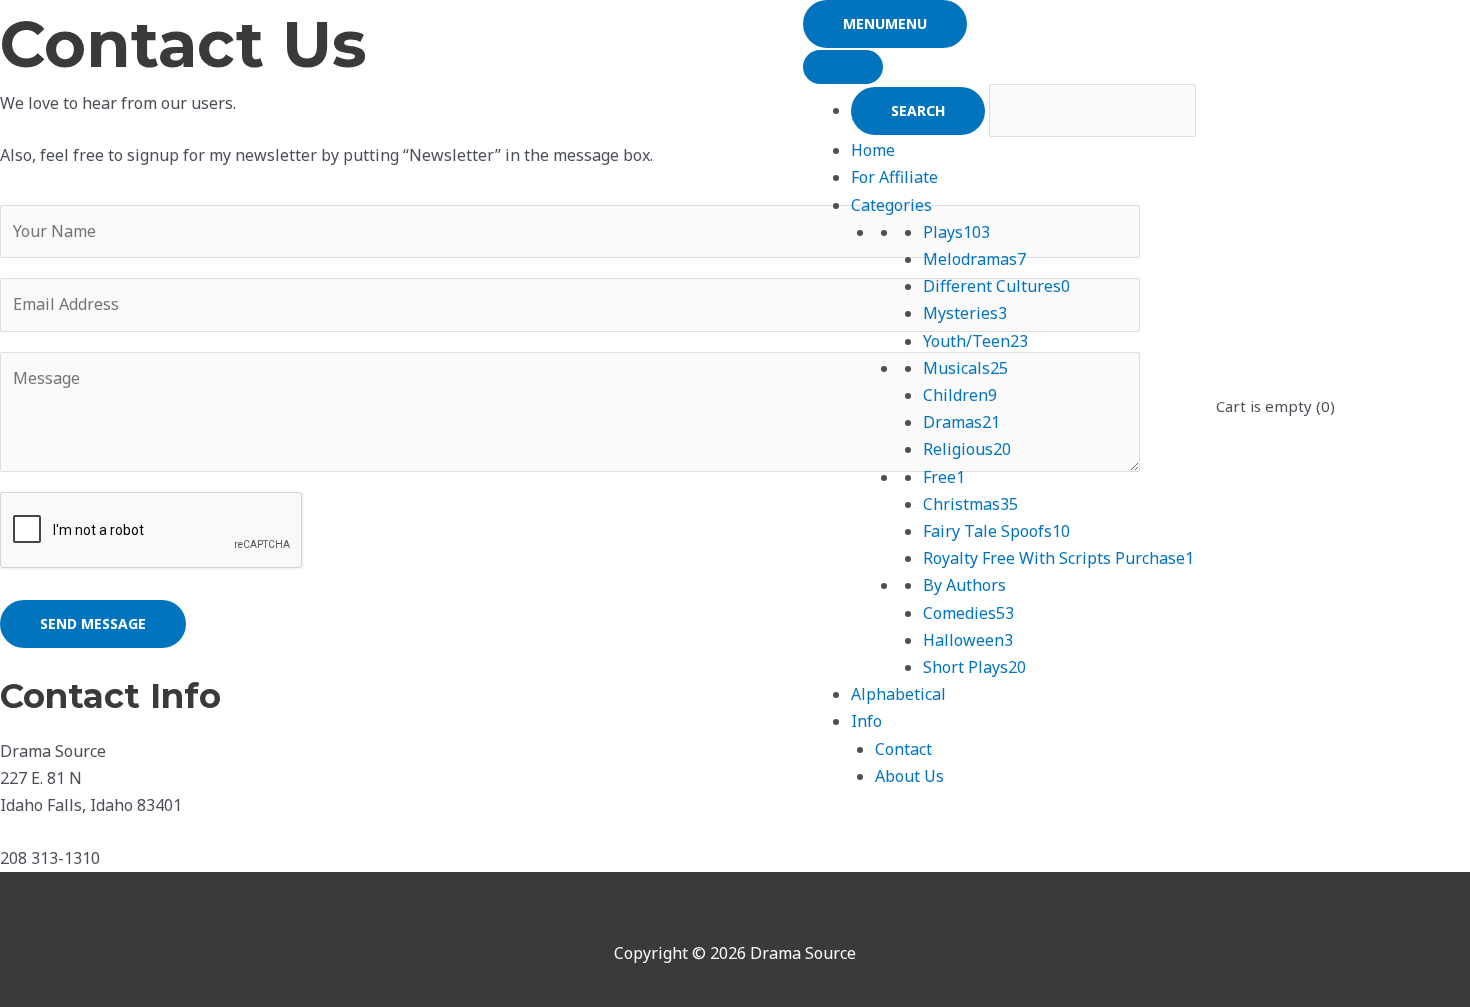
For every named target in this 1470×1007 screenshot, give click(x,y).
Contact (903, 749)
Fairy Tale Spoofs (996, 531)
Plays (956, 232)
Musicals (965, 368)
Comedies (968, 613)
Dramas (961, 422)
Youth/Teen (975, 341)
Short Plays (974, 667)
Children (960, 395)
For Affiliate (894, 177)
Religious (967, 449)
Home (873, 150)
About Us (909, 776)
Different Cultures (996, 286)
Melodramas (974, 259)
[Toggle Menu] (843, 67)
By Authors (964, 585)
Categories (891, 205)
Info (866, 721)
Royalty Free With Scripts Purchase (1058, 558)
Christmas (970, 504)
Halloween (968, 640)
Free (944, 477)
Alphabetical (898, 694)
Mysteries (965, 313)
